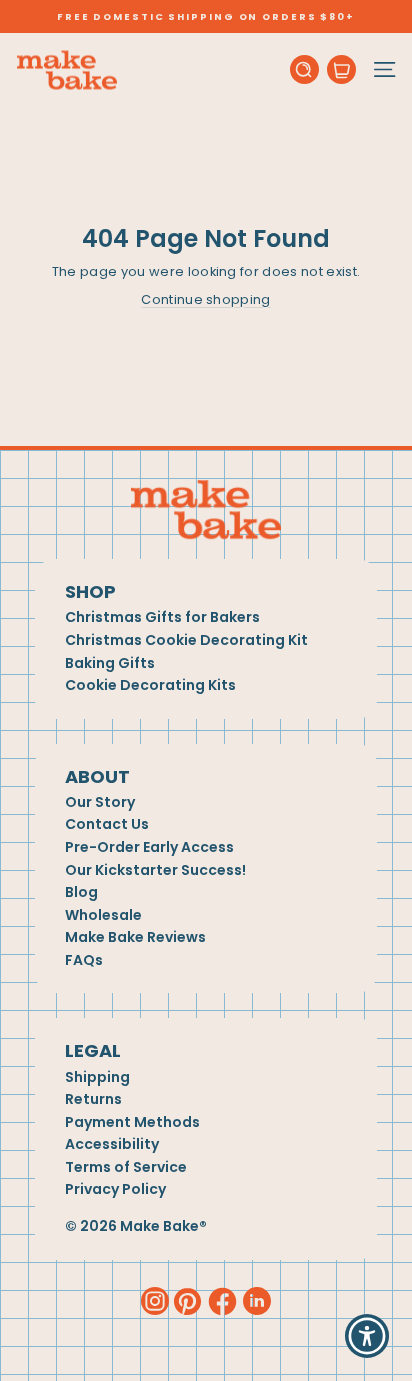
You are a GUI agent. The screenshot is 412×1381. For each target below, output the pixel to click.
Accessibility (112, 1144)
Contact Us (107, 824)
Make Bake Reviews (135, 937)
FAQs (84, 960)
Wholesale (103, 915)
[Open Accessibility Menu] (367, 1336)
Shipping (97, 1077)
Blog (81, 892)
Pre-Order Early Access (149, 847)
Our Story (100, 802)
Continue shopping (205, 299)
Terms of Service (126, 1167)
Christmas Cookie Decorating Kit (186, 640)
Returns (93, 1099)
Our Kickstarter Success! (155, 870)
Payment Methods (132, 1122)
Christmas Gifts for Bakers (162, 617)
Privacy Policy (115, 1189)
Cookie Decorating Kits (150, 685)
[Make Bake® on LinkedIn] (257, 1300)
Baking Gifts (110, 663)
